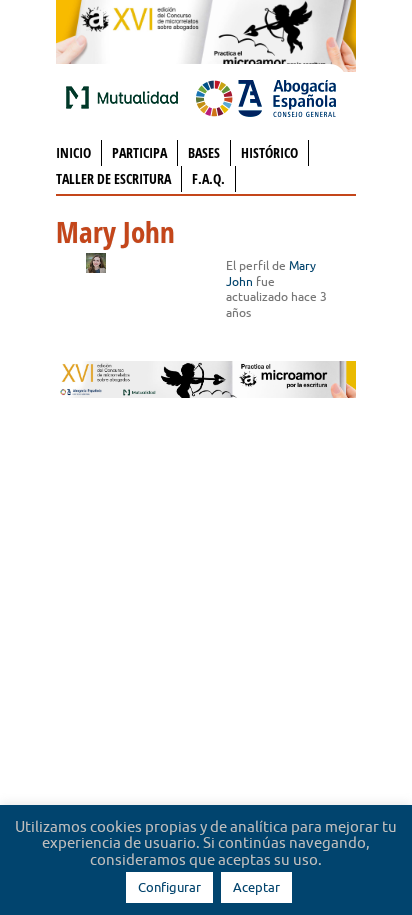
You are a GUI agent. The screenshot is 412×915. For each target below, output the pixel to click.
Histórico (269, 152)
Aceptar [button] (256, 887)
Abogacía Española (266, 97)
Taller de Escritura (113, 178)
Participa (139, 152)
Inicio (73, 152)
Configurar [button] (169, 887)
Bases (204, 152)
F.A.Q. (208, 178)
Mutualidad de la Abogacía (126, 97)
